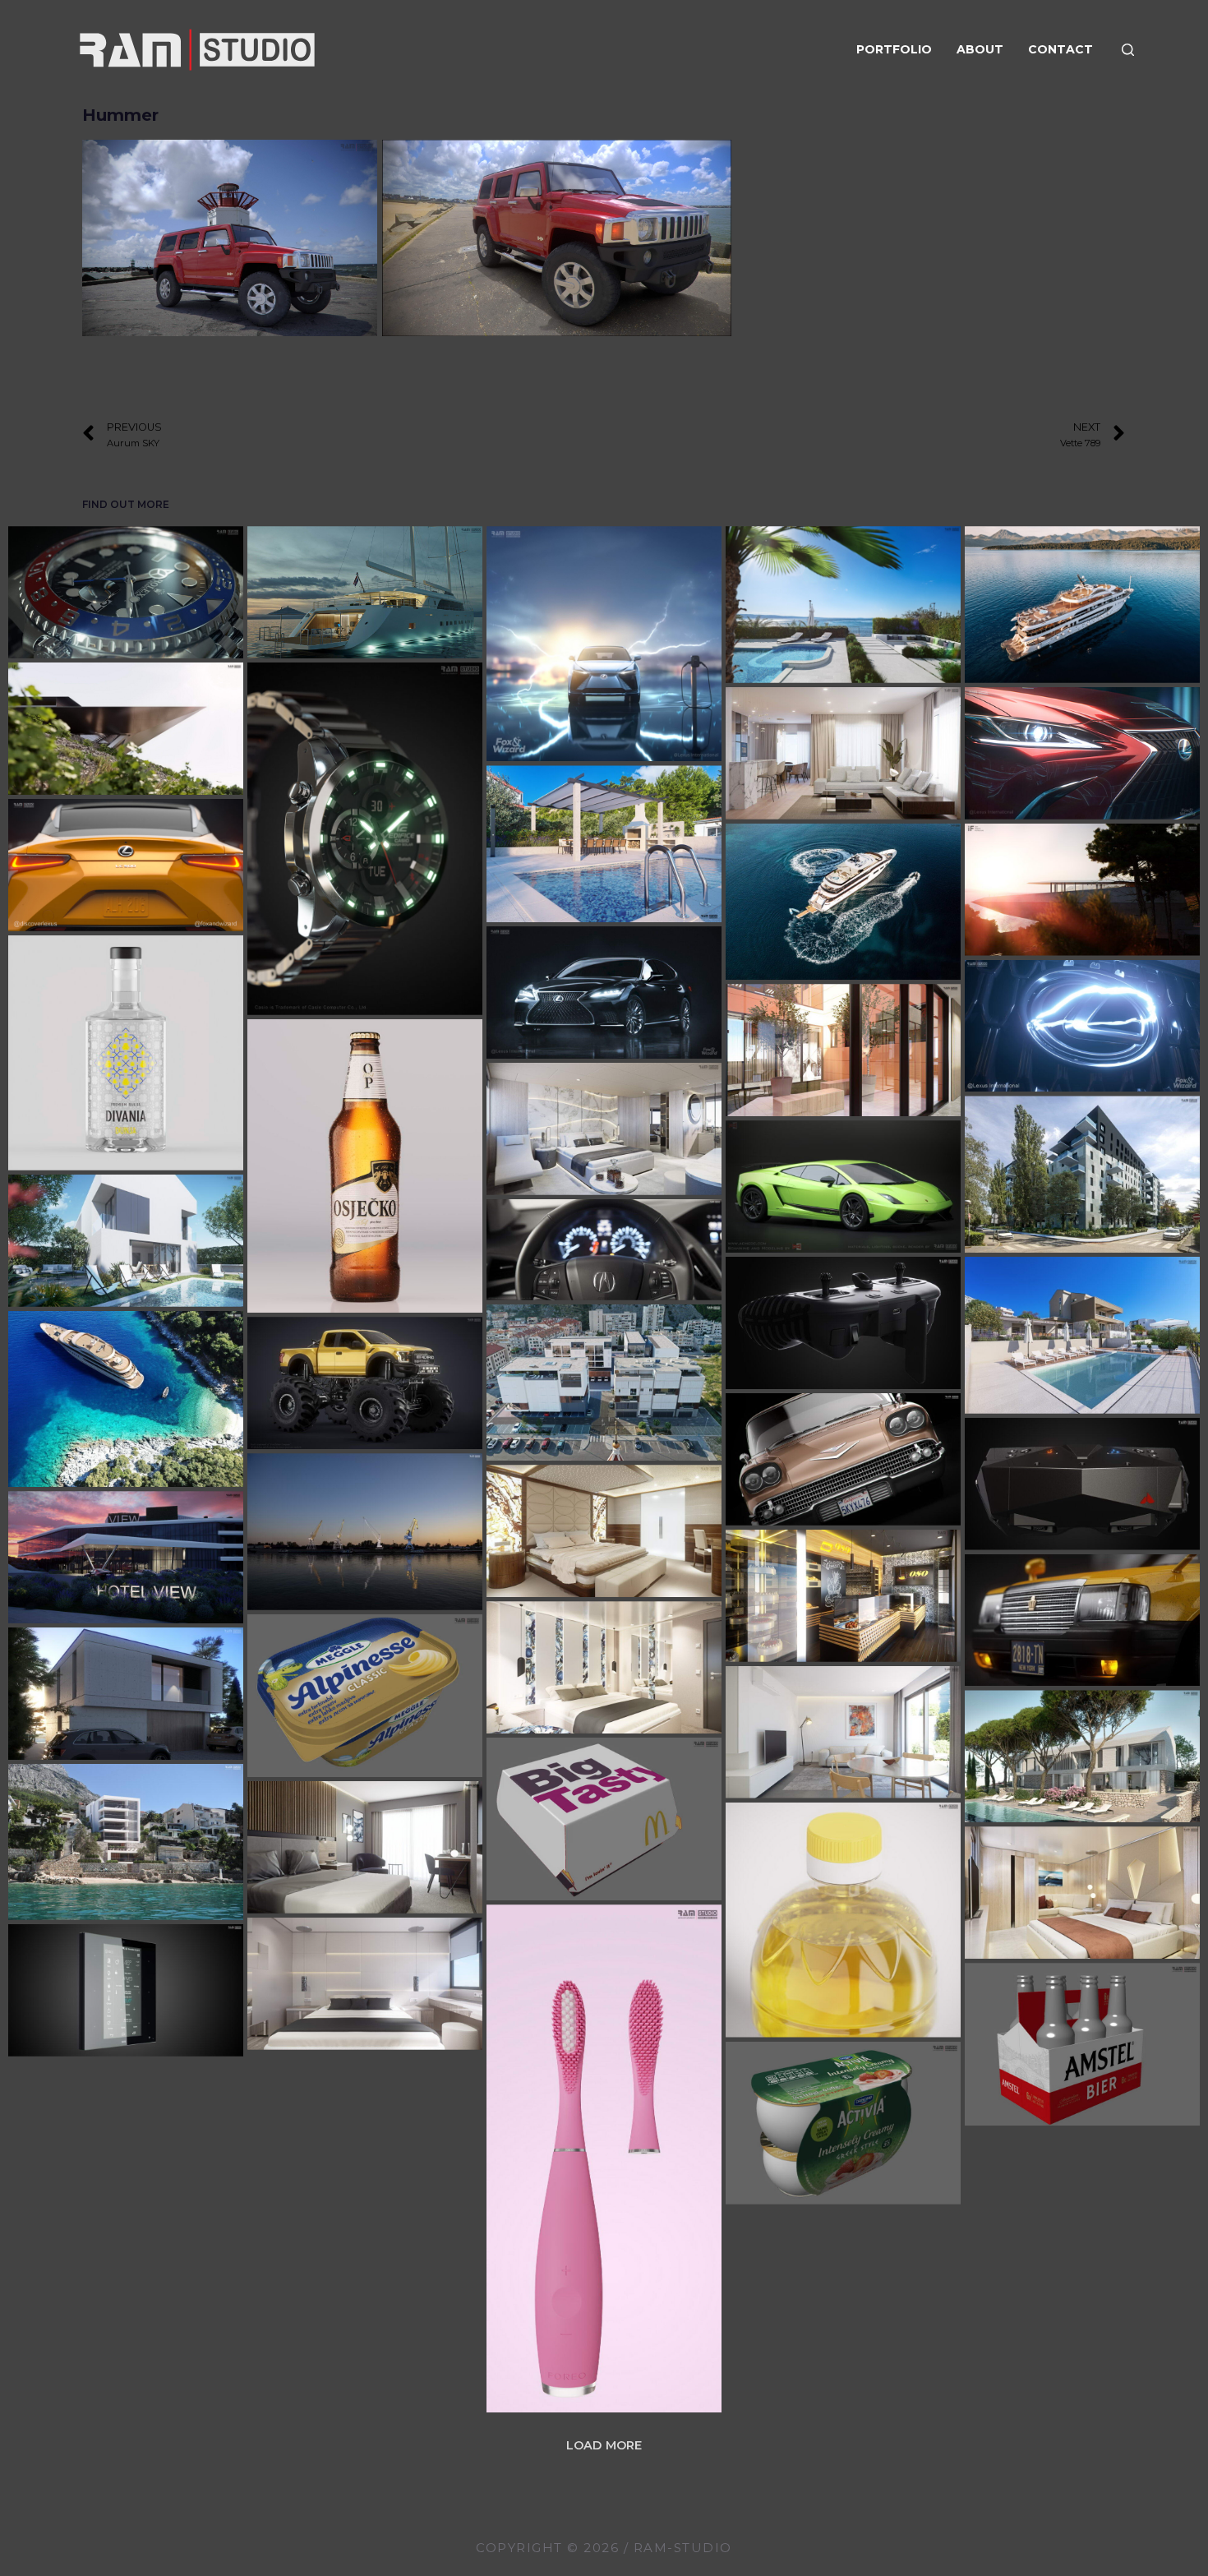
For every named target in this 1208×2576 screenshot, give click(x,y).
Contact (1060, 49)
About (980, 49)
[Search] (1128, 50)
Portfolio (894, 49)
